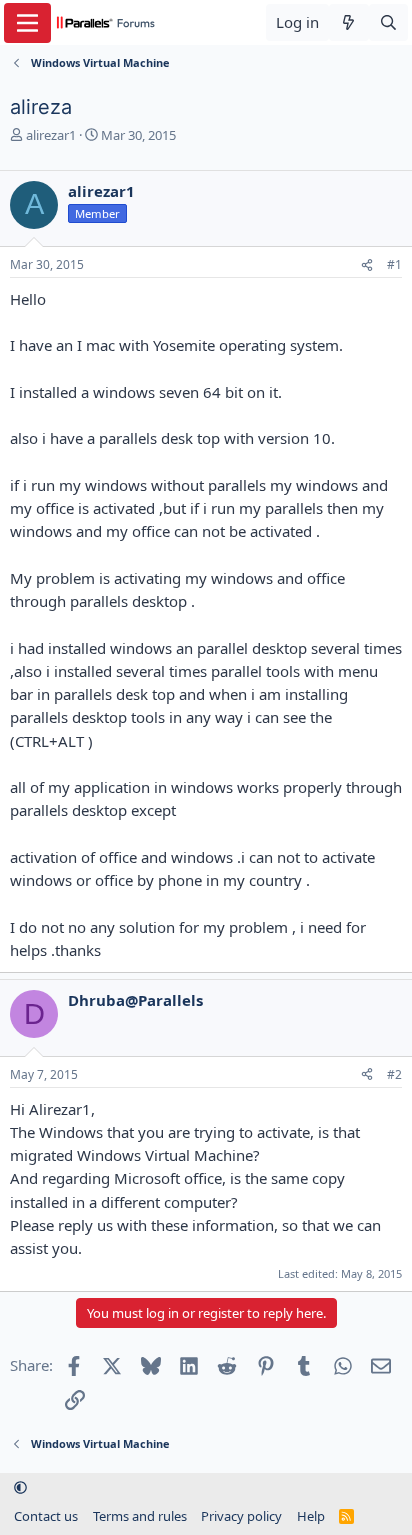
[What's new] (348, 22)
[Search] (388, 22)
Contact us (46, 1516)
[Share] (367, 265)
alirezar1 (51, 135)
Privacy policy (241, 1516)
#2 (394, 1074)
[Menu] (27, 23)
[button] (20, 1488)
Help (311, 1516)
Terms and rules (140, 1516)
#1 (394, 264)
